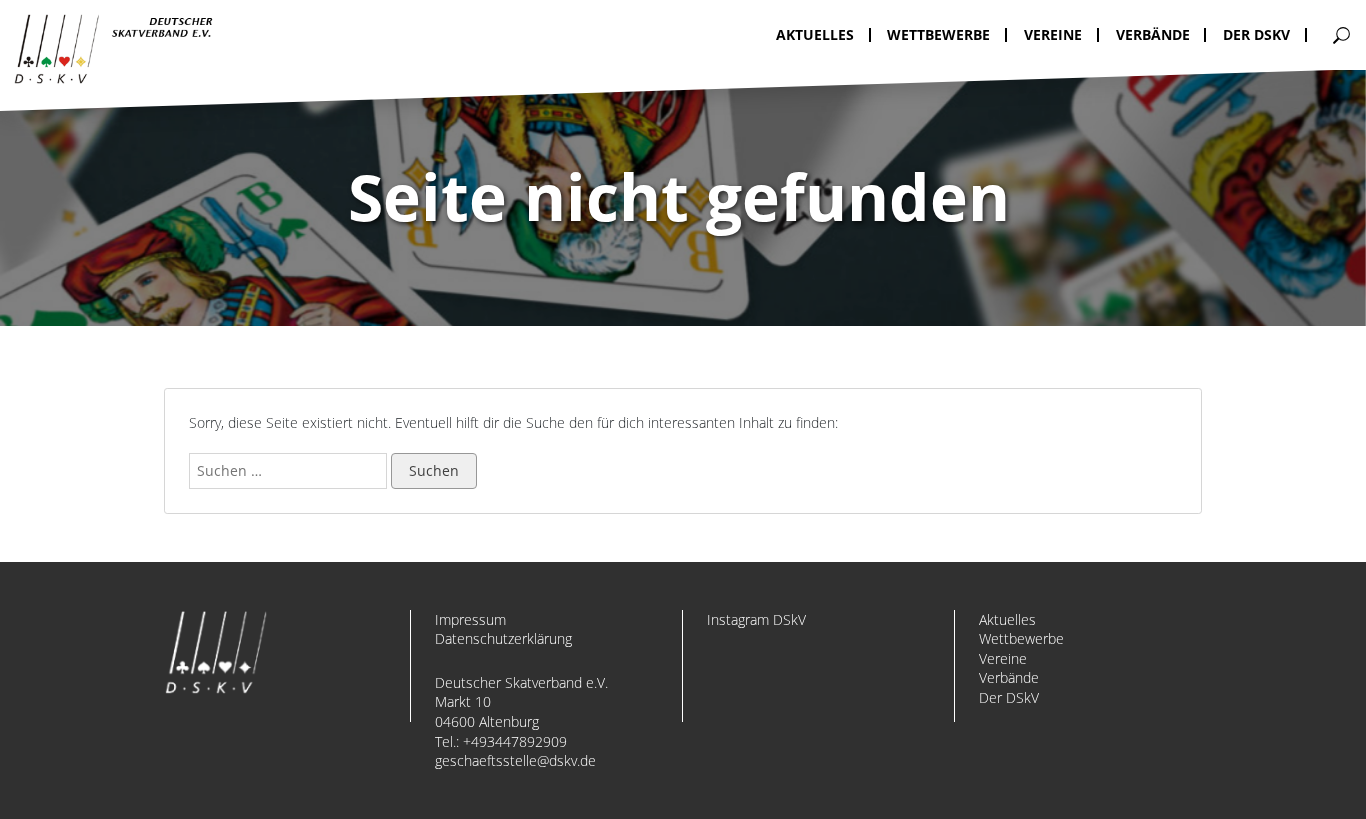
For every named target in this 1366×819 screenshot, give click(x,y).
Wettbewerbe (1021, 638)
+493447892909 (515, 741)
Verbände (1009, 677)
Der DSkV (1009, 697)
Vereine (1003, 658)
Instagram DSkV (756, 619)
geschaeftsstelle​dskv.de (515, 760)
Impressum (470, 619)
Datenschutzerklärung (503, 638)
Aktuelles (1007, 619)
